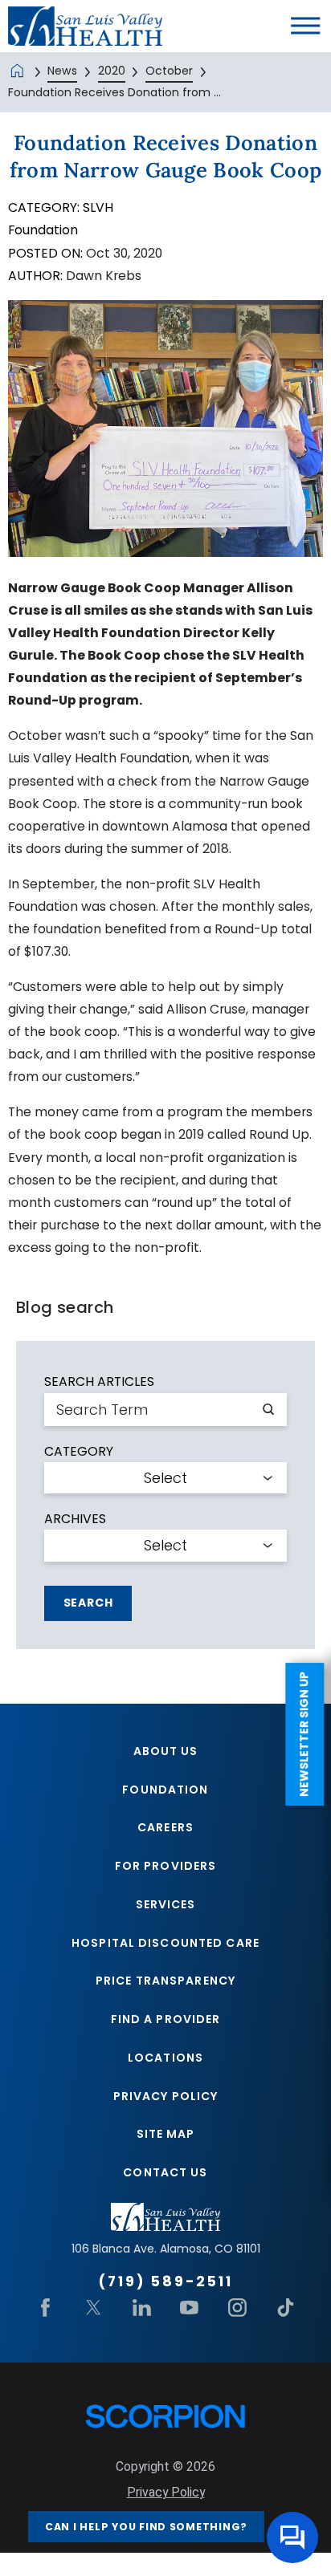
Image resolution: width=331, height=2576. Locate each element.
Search (88, 1603)
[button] (305, 26)
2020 (112, 71)
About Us (166, 1751)
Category (79, 1452)
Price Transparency (165, 1981)
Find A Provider (166, 2019)
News (62, 71)
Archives (75, 1519)
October (169, 71)
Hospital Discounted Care (165, 1943)
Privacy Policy (166, 2096)
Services (166, 1904)
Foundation (165, 1790)
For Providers (166, 1866)
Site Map (166, 2134)
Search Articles (99, 1382)
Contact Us (165, 2172)
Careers (165, 1827)
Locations (165, 2058)
